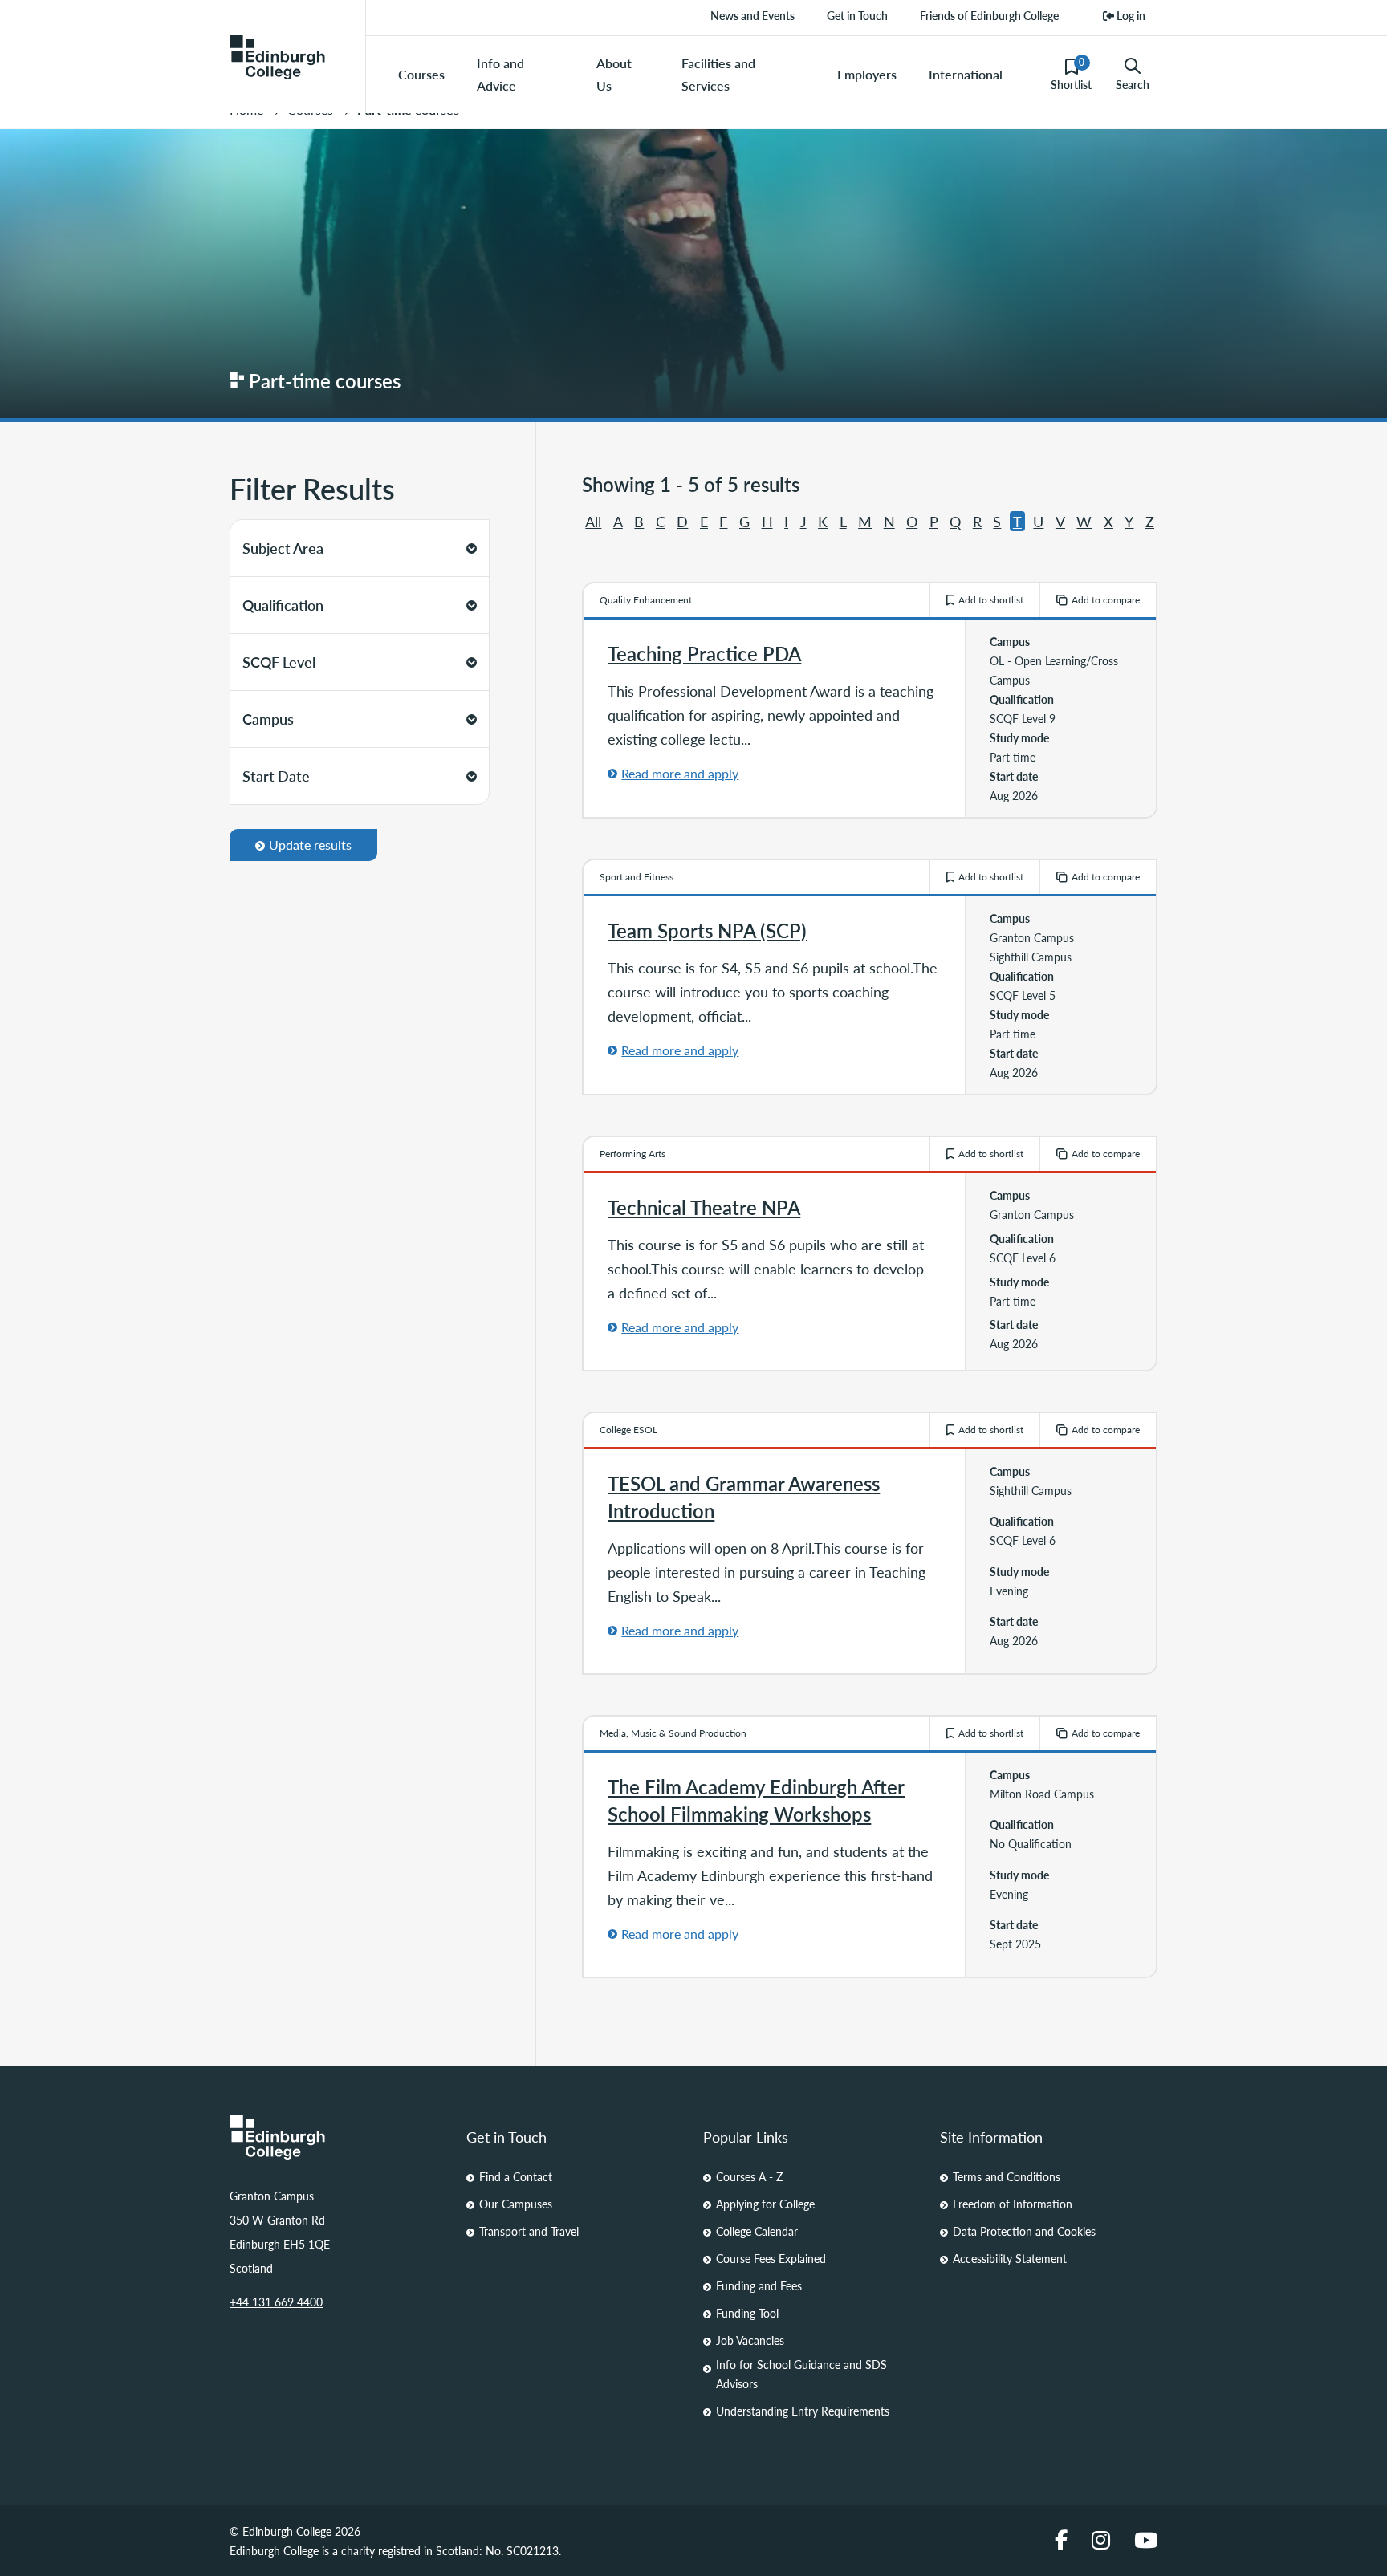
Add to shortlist (991, 600)
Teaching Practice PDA (704, 653)
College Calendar (757, 2231)
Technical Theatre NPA (704, 1207)
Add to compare (1106, 600)
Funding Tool (747, 2313)
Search (1133, 84)
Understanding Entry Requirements (803, 2411)
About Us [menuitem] (614, 74)
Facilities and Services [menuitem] (718, 74)
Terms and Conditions (1007, 2176)
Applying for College (765, 2204)
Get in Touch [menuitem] (857, 15)
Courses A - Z (749, 2176)
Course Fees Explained (771, 2258)
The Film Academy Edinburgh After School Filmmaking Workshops (756, 1800)
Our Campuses (516, 2204)
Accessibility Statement (1010, 2258)
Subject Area (283, 548)
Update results (310, 845)
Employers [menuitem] (867, 74)
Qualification (283, 605)
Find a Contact (516, 2176)
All (593, 521)
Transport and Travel (529, 2231)
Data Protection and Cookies (1024, 2231)
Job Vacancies (750, 2340)
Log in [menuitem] (1130, 15)
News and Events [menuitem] (752, 15)
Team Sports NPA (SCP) (707, 930)
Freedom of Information (1013, 2204)
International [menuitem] (966, 74)
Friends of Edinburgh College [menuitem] (989, 15)
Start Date (276, 776)
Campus (268, 719)
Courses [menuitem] (421, 74)
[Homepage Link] (338, 2137)
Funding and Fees (759, 2285)
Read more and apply (680, 773)
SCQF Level (279, 662)
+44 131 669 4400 (276, 2302)
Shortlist (1071, 74)
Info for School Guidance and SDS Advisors (801, 2374)
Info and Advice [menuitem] (500, 74)
